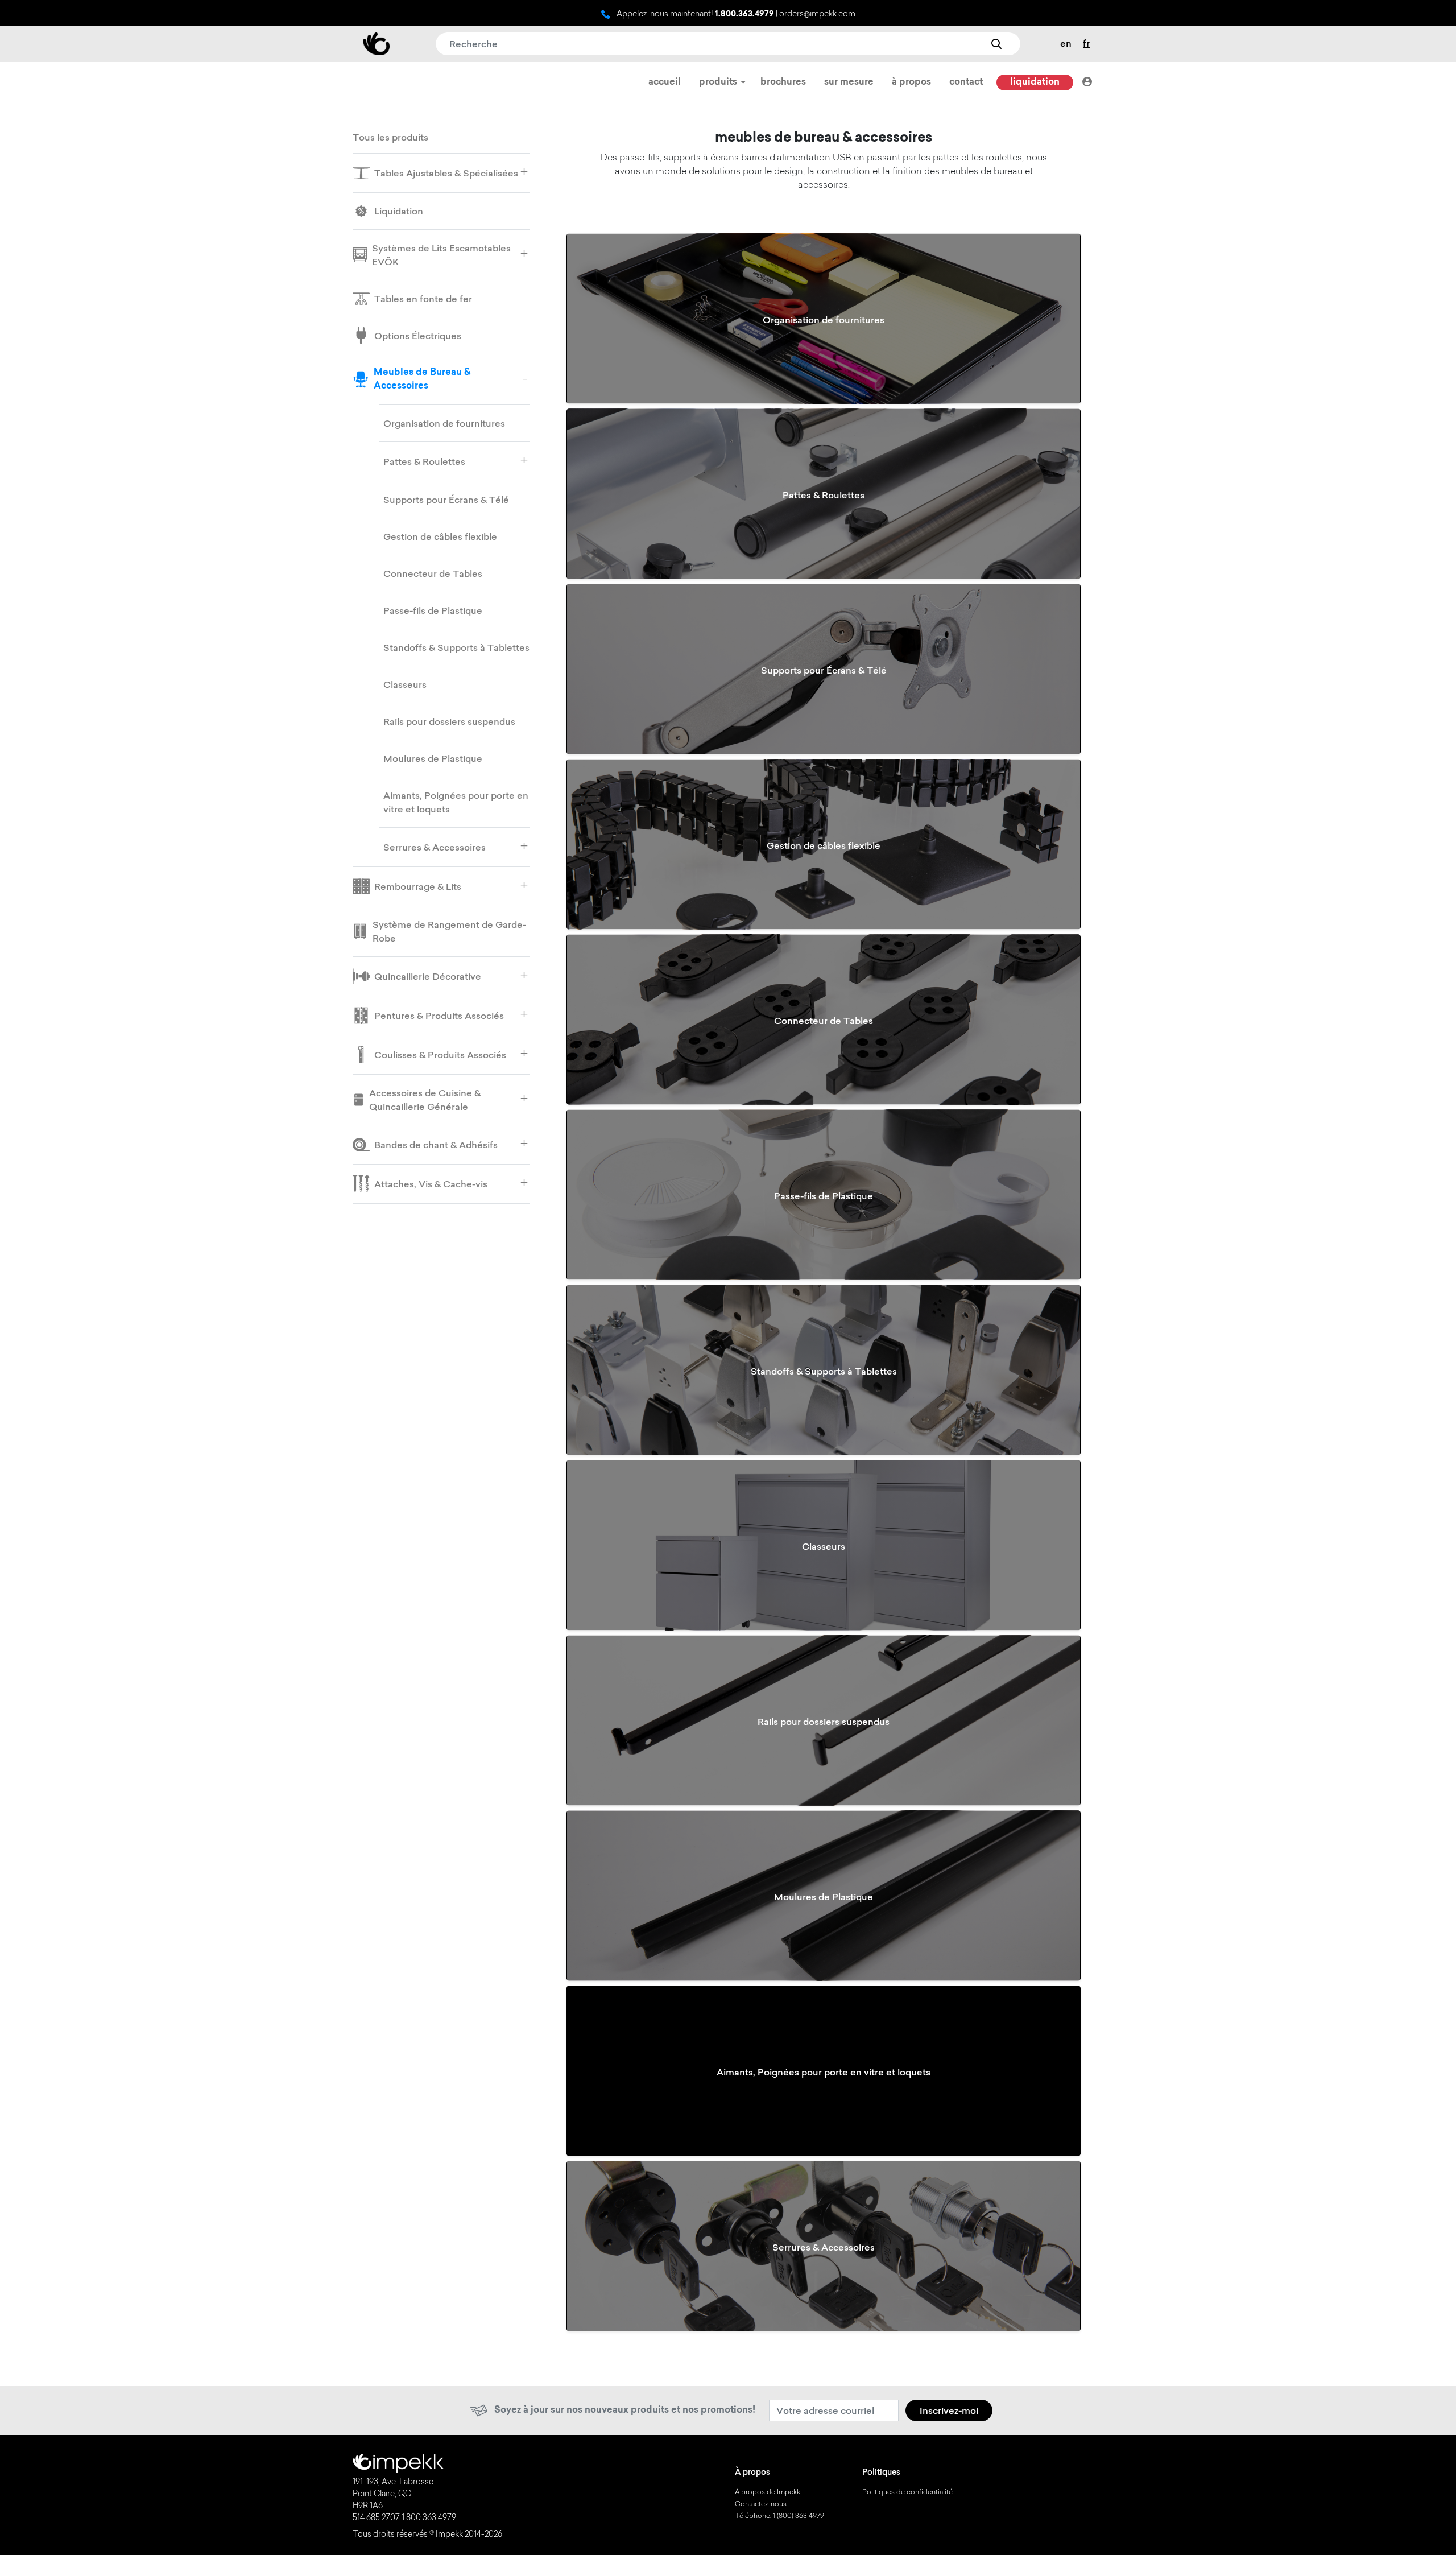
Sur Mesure (849, 82)
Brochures (783, 82)
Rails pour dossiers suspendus (449, 721)
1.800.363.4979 (744, 15)
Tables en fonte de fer (423, 299)
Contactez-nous (761, 2504)
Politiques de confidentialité (907, 2492)
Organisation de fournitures (444, 423)
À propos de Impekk (768, 2492)
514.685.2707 (376, 2519)
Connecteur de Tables (433, 573)
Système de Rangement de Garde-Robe (449, 931)
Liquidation (1035, 82)
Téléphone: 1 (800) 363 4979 (779, 2516)
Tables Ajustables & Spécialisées (446, 173)
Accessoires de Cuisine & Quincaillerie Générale (425, 1100)
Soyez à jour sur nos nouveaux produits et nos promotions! (625, 2410)
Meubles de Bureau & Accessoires (422, 379)
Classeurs (405, 684)
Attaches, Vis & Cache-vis (431, 1184)
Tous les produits (390, 137)
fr (1086, 44)
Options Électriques (418, 336)
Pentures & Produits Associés (439, 1016)
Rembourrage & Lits (418, 886)
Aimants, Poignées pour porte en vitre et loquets (456, 802)
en (1066, 43)
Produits (719, 82)
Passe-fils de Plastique (433, 610)
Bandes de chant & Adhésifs (436, 1145)
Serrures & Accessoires (435, 847)
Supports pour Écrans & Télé (446, 500)
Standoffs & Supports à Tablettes (456, 647)
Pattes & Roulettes (424, 461)
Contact (966, 82)
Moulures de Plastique (433, 758)
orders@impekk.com (817, 15)
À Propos (911, 82)
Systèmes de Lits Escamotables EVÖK (441, 255)
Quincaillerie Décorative (428, 976)
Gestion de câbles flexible (440, 536)
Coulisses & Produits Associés (440, 1055)
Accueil (665, 82)
